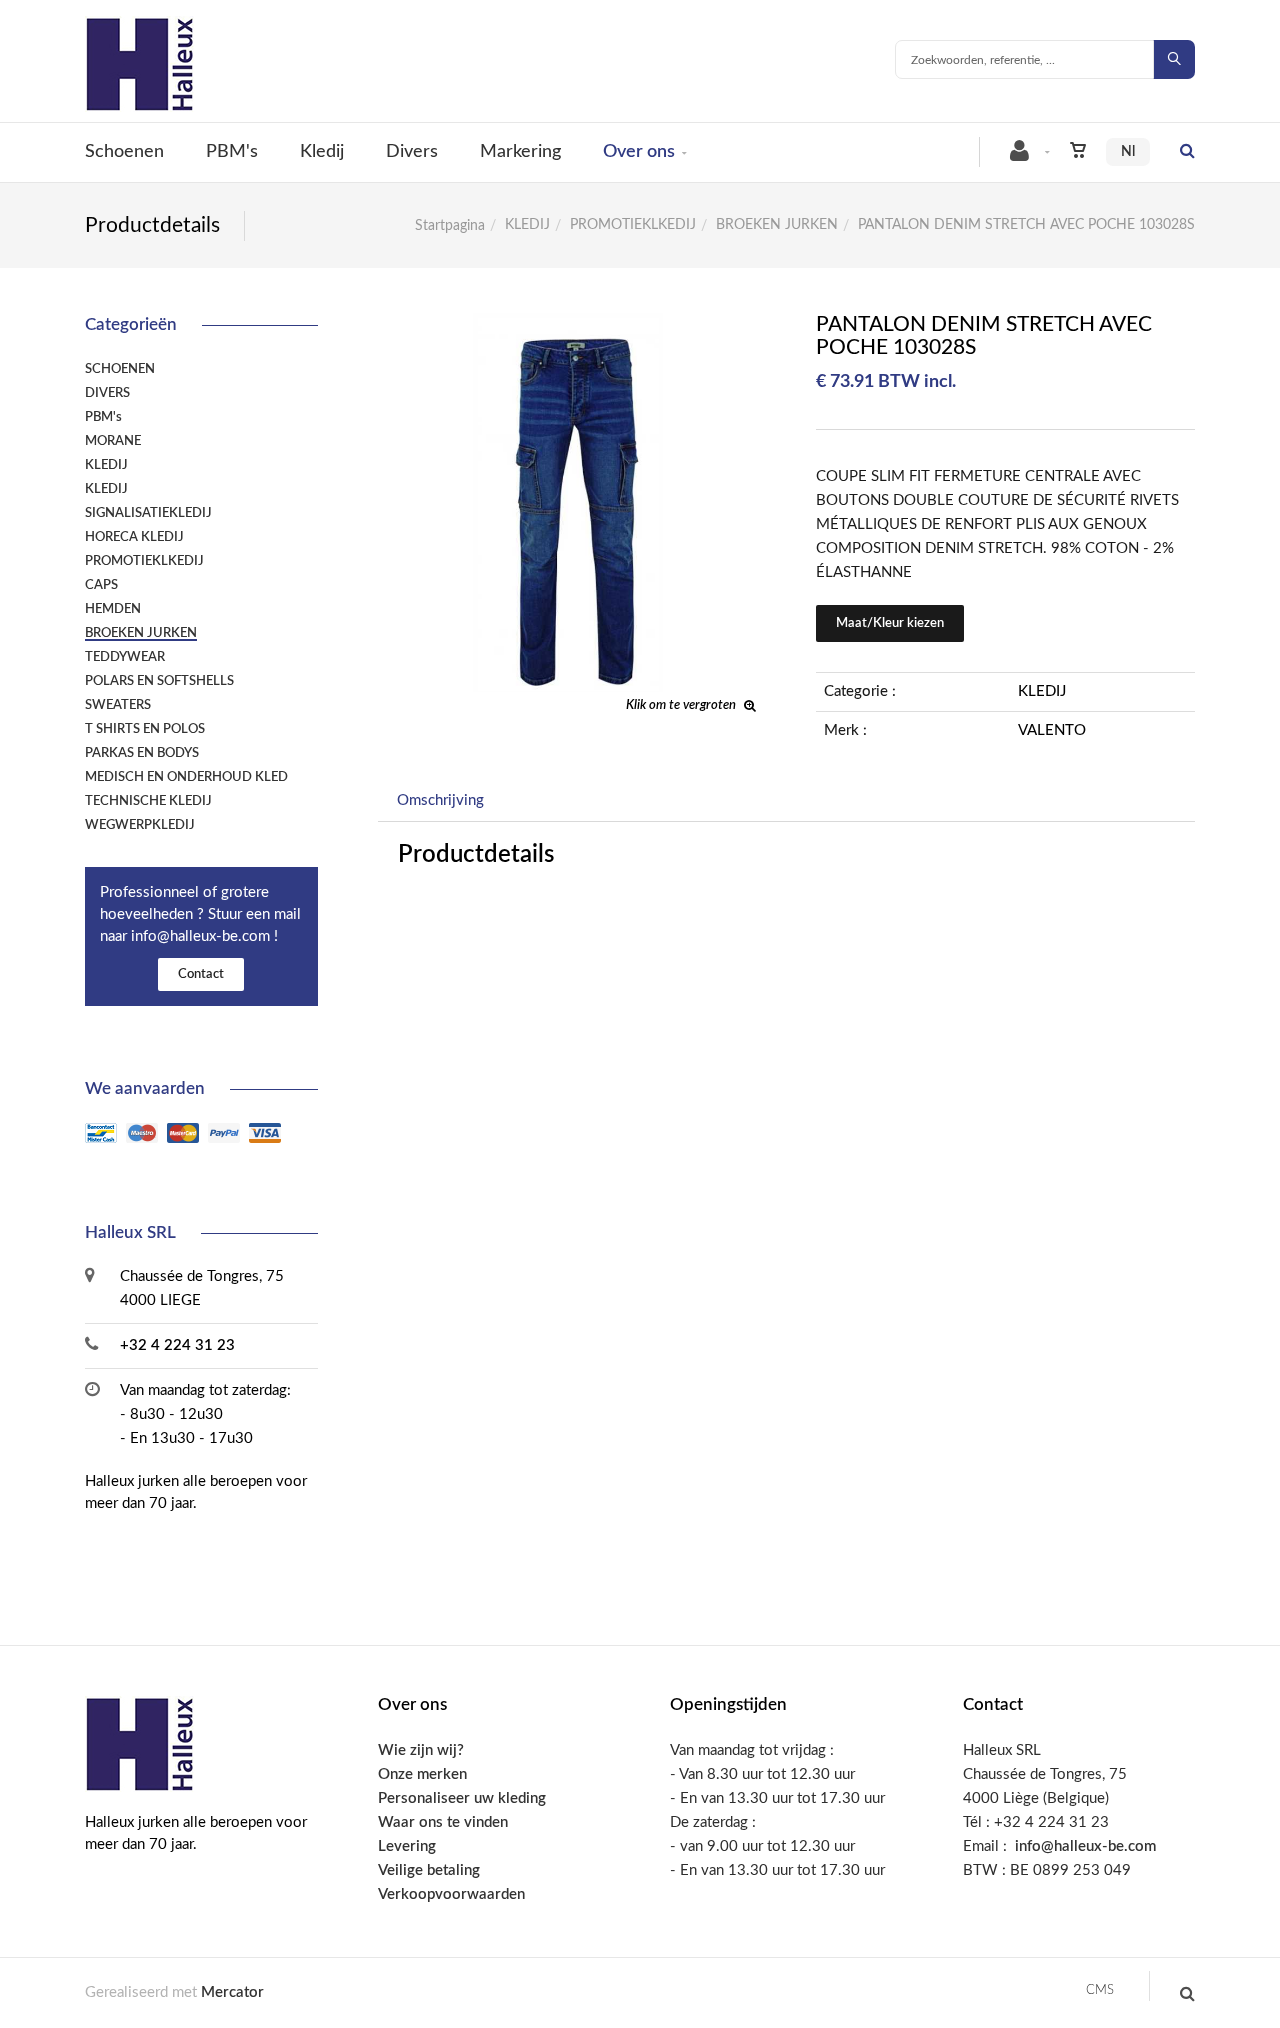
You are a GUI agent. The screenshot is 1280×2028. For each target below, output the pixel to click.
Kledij (322, 152)
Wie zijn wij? (421, 1750)
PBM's (232, 152)
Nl (1128, 152)
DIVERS (107, 393)
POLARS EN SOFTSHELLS (159, 681)
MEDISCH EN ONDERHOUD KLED (186, 777)
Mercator (232, 1992)
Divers (412, 152)
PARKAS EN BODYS (142, 753)
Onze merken (422, 1774)
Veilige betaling (429, 1870)
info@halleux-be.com (1085, 1846)
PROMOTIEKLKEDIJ (633, 225)
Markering (520, 152)
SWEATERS (118, 705)
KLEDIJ (527, 225)
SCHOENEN (120, 369)
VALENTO (1052, 730)
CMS (1100, 1990)
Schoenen (124, 152)
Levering (407, 1846)
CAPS (101, 585)
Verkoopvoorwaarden (451, 1894)
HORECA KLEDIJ (134, 537)
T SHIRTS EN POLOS (145, 729)
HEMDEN (113, 609)
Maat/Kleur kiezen (890, 623)
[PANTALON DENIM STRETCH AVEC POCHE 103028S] (567, 326)
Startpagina (450, 226)
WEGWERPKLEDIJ (140, 825)
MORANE (113, 441)
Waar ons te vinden (443, 1822)
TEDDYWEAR (125, 657)
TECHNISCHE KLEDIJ (148, 801)
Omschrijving (440, 800)
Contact (201, 974)
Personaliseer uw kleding (462, 1798)
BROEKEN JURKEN (777, 225)
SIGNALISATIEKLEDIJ (148, 513)
